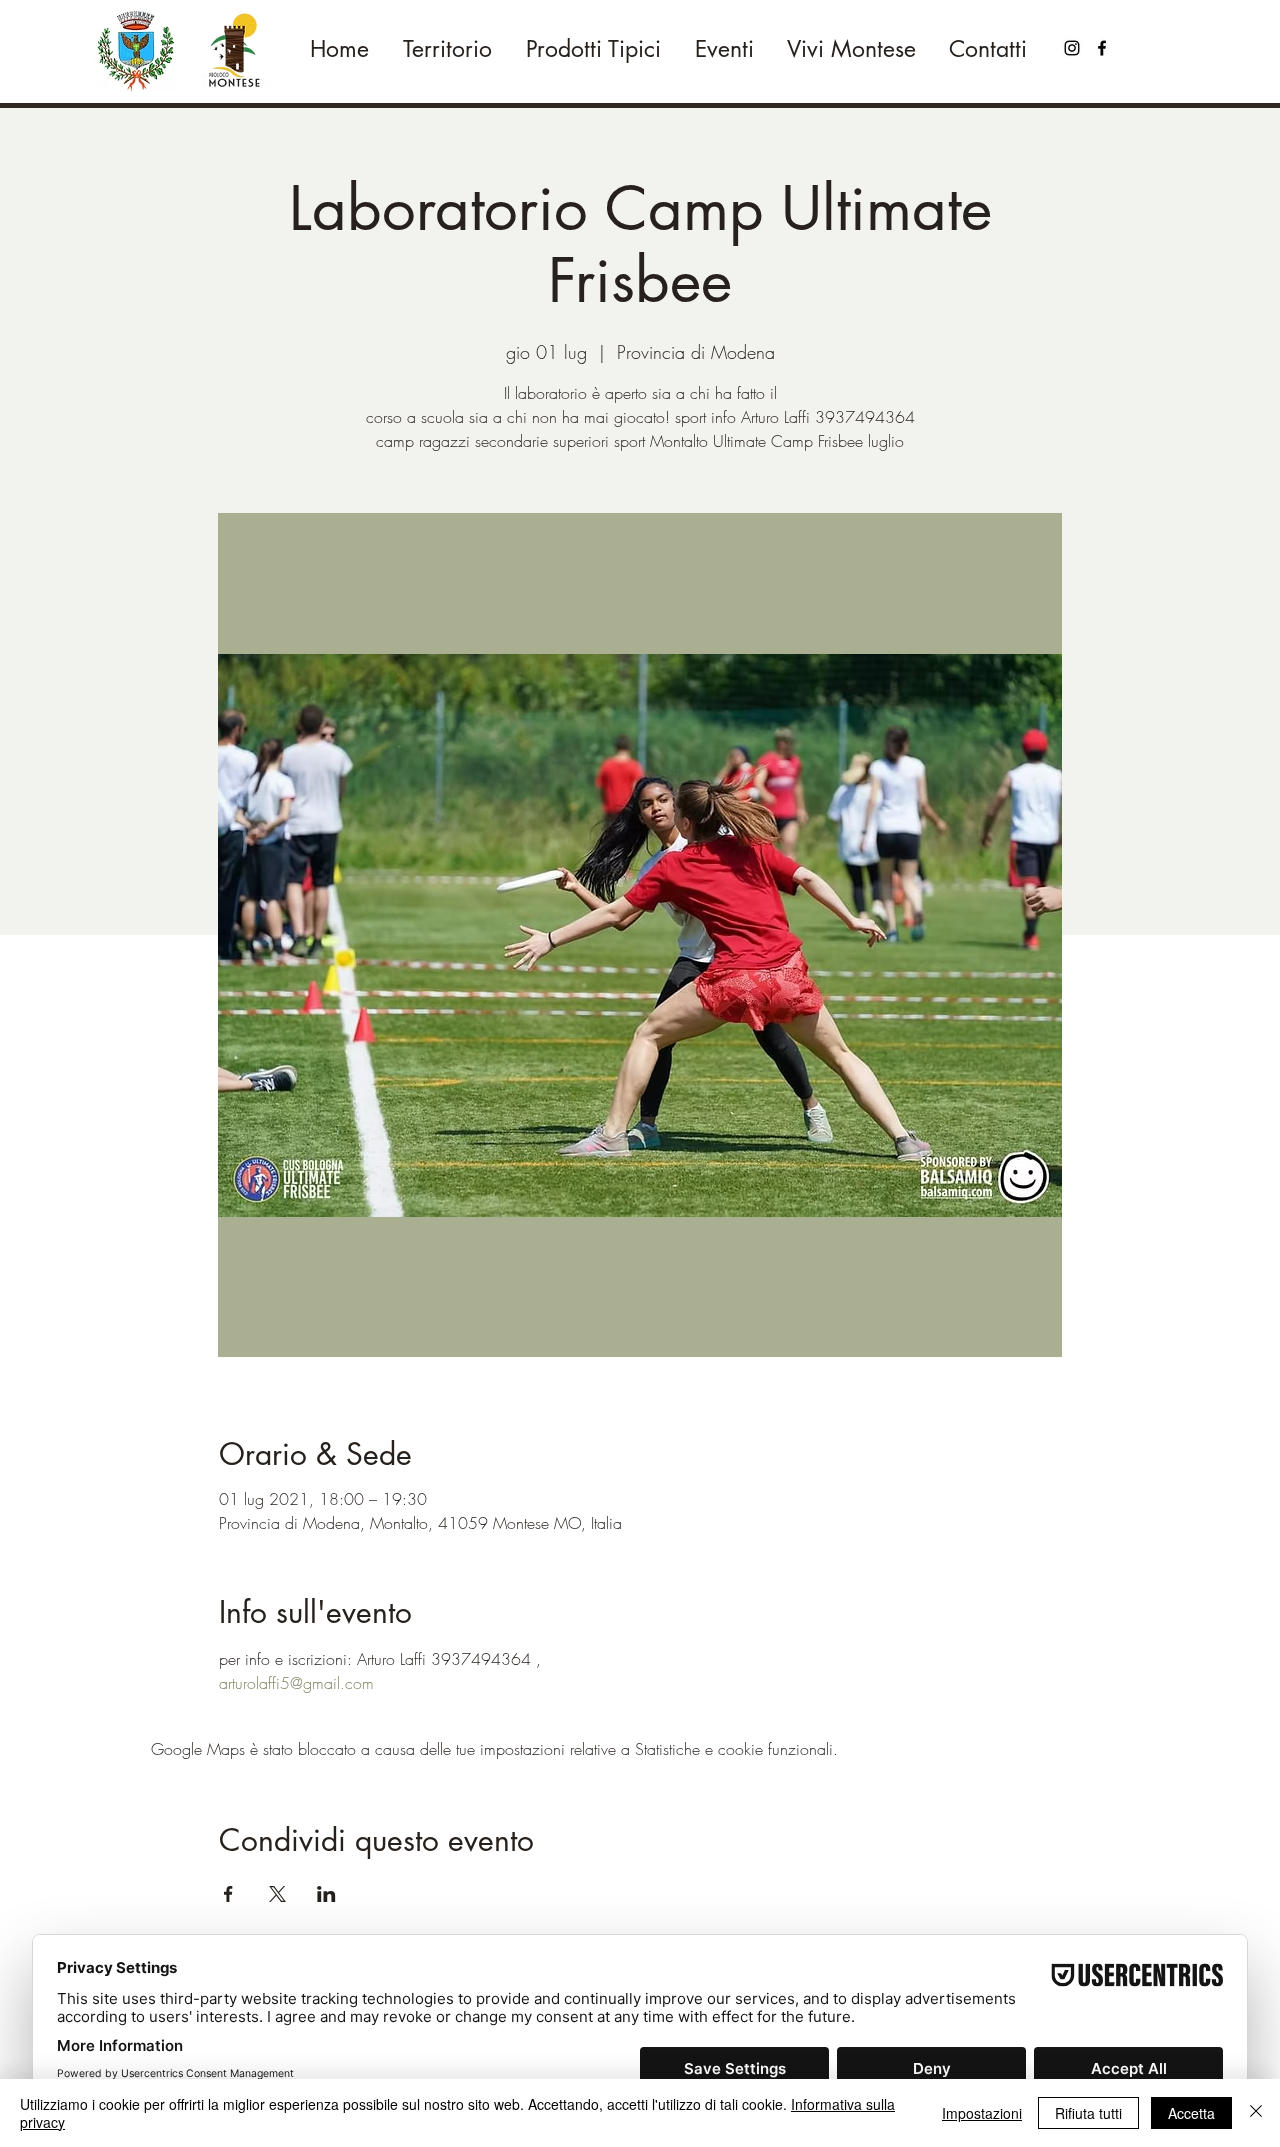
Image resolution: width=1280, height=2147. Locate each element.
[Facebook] (1102, 48)
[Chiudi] (1256, 2113)
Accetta (1191, 2113)
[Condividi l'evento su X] (277, 1894)
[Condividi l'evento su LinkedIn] (326, 1894)
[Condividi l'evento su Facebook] (228, 1894)
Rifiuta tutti (1088, 2113)
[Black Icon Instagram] (1072, 48)
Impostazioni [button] (982, 2113)
